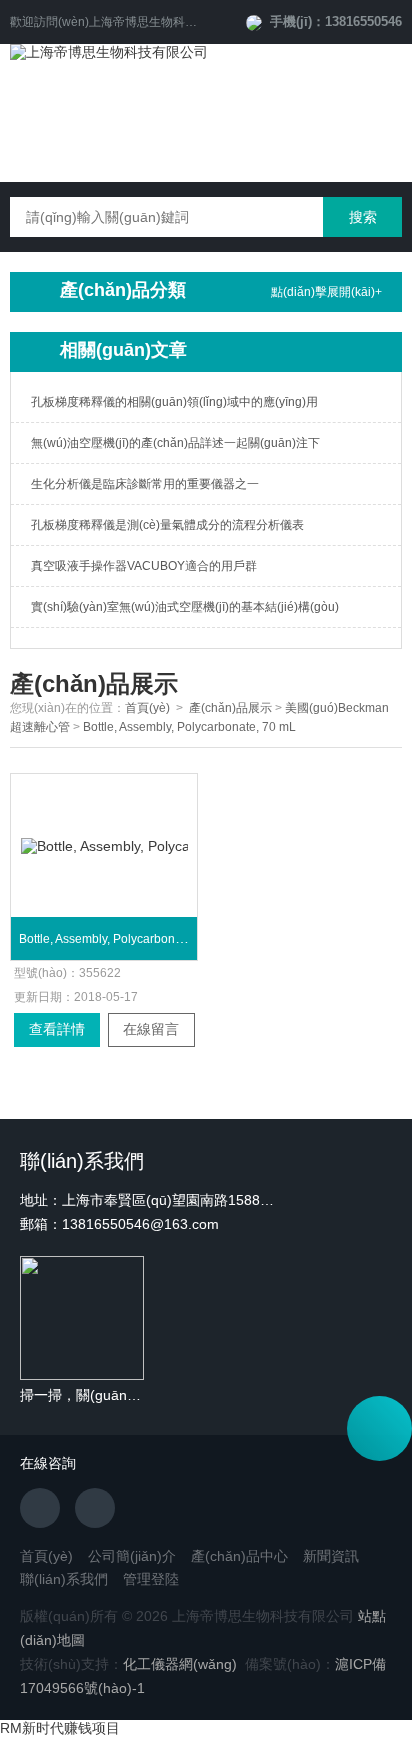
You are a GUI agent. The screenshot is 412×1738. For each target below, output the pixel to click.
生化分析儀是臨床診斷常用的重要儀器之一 (145, 484)
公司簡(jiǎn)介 (132, 1556)
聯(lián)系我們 (64, 1579)
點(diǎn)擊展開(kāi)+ (326, 292)
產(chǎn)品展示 (230, 708)
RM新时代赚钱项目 (60, 1728)
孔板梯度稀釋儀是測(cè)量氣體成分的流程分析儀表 (167, 525)
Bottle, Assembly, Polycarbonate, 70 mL (189, 727)
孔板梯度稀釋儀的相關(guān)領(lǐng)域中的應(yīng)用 (174, 402)
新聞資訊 (331, 1556)
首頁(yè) (147, 708)
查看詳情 (57, 1029)
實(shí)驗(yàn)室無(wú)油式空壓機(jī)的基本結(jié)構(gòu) (185, 607)
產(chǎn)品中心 (239, 1556)
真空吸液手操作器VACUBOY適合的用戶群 (144, 566)
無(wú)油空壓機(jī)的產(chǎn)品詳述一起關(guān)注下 (175, 443)
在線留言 (151, 1029)
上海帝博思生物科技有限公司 (167, 22)
